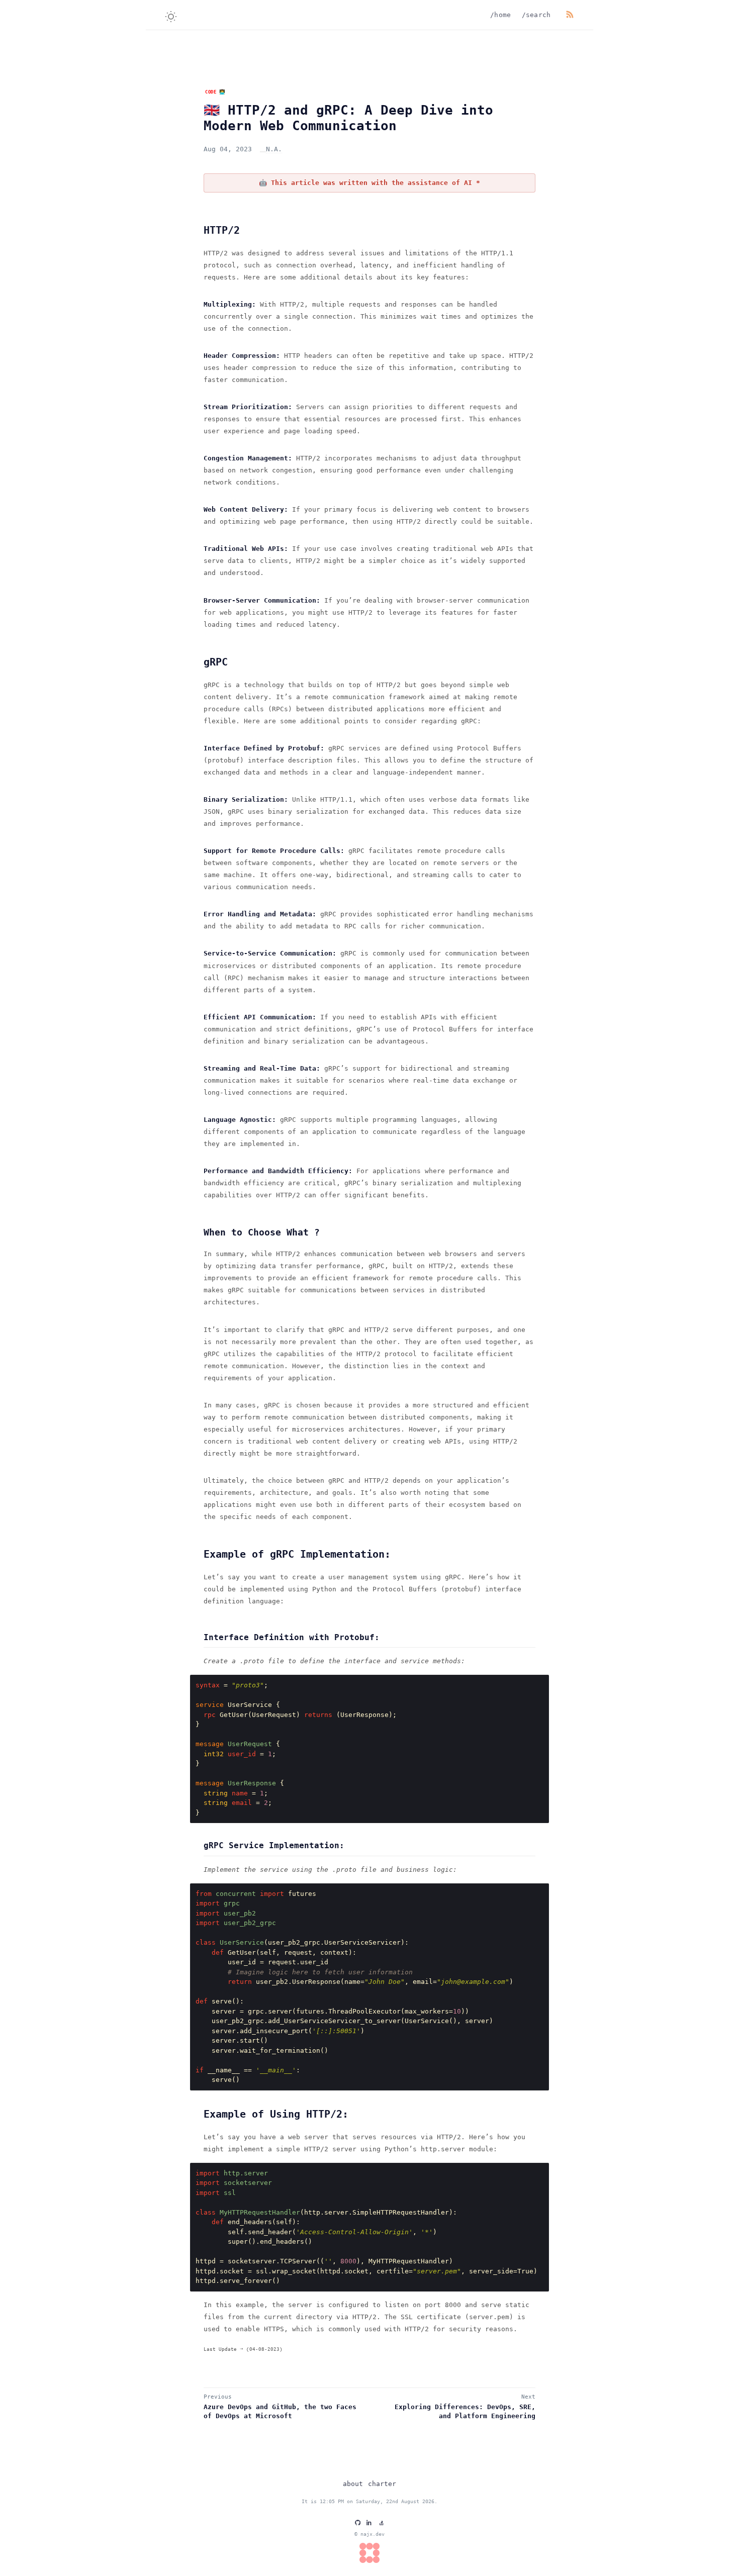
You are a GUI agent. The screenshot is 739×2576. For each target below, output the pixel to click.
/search (536, 15)
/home (501, 15)
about (353, 2484)
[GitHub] (358, 2522)
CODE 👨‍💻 (215, 92)
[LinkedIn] (369, 2522)
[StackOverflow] (381, 2522)
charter (382, 2484)
